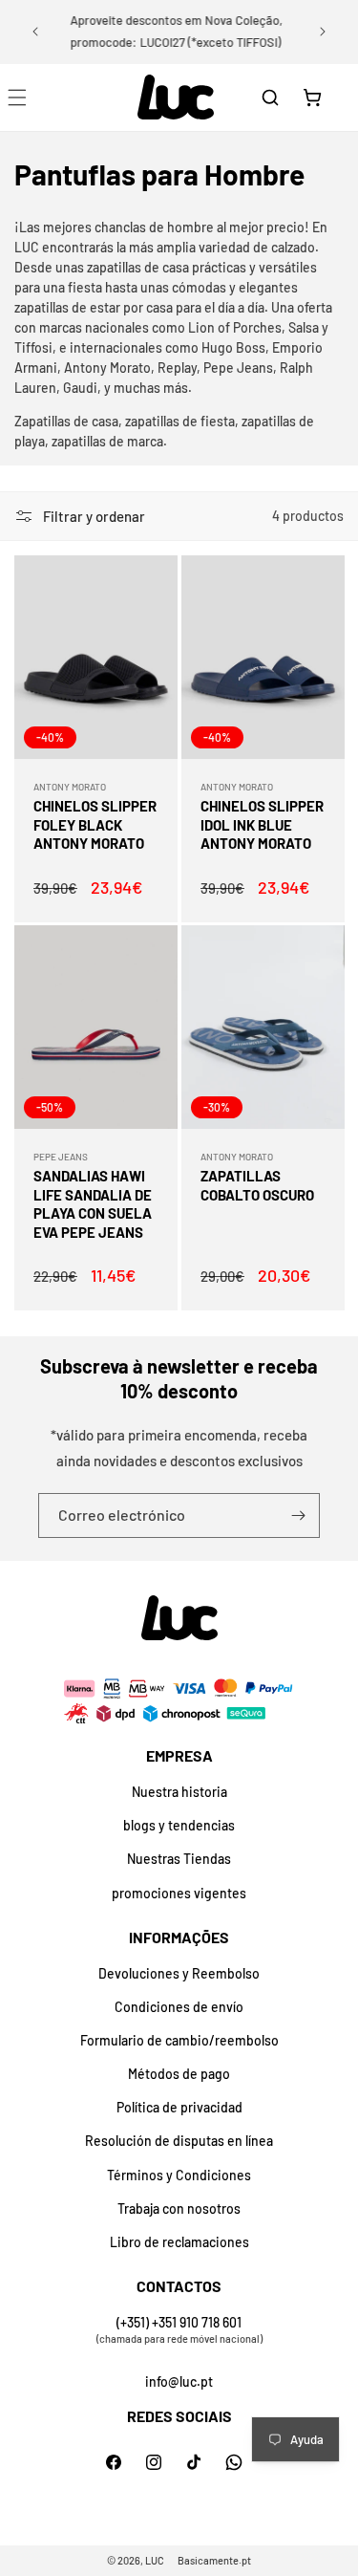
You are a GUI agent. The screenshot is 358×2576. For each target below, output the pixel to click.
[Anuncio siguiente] (323, 32)
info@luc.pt (179, 2381)
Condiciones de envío (179, 2007)
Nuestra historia (179, 1792)
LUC (155, 2560)
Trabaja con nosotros (179, 2208)
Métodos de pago (179, 2074)
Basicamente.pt (214, 2560)
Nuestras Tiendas (179, 1859)
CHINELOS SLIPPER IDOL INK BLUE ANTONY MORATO (262, 824)
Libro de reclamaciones (179, 2242)
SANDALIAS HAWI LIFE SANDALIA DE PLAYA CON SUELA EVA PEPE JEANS (93, 1204)
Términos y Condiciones (179, 2175)
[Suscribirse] (298, 1515)
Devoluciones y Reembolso (179, 1973)
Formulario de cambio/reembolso (179, 2040)
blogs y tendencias (179, 1825)
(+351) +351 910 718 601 (179, 2322)
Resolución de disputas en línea (179, 2141)
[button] (270, 97)
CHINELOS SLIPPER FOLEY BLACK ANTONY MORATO (95, 824)
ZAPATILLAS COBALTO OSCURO (257, 1185)
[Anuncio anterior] (35, 32)
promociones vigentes (179, 1893)
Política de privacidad (179, 2107)
